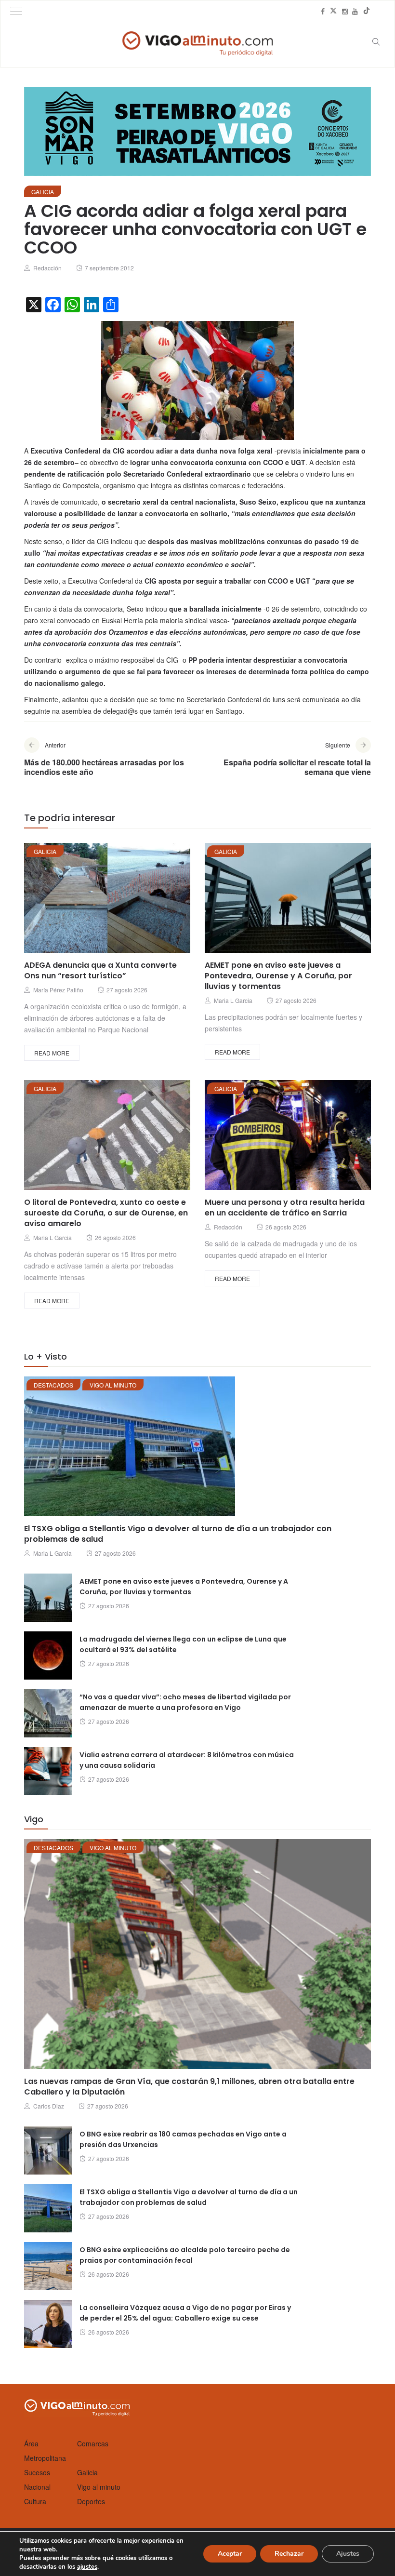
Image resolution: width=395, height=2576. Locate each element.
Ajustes (348, 2554)
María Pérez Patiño (58, 990)
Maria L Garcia (233, 1000)
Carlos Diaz (49, 2106)
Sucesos (37, 2472)
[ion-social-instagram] (345, 11)
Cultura (35, 2501)
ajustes (87, 2567)
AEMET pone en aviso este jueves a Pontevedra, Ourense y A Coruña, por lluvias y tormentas (278, 976)
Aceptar (230, 2554)
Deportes (91, 2501)
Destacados (53, 1385)
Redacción (47, 268)
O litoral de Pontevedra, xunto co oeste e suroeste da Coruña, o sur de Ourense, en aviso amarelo (106, 1213)
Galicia (43, 192)
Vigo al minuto (113, 1385)
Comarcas (93, 2443)
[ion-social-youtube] (355, 11)
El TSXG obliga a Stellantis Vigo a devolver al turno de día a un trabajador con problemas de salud (178, 1534)
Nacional (37, 2487)
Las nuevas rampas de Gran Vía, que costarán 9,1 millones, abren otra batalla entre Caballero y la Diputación (189, 2087)
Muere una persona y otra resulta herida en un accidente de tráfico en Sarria (285, 1208)
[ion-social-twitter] (333, 11)
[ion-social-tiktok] (367, 11)
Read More (52, 1053)
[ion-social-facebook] (323, 11)
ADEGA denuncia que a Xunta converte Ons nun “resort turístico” (100, 970)
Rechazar (289, 2554)
